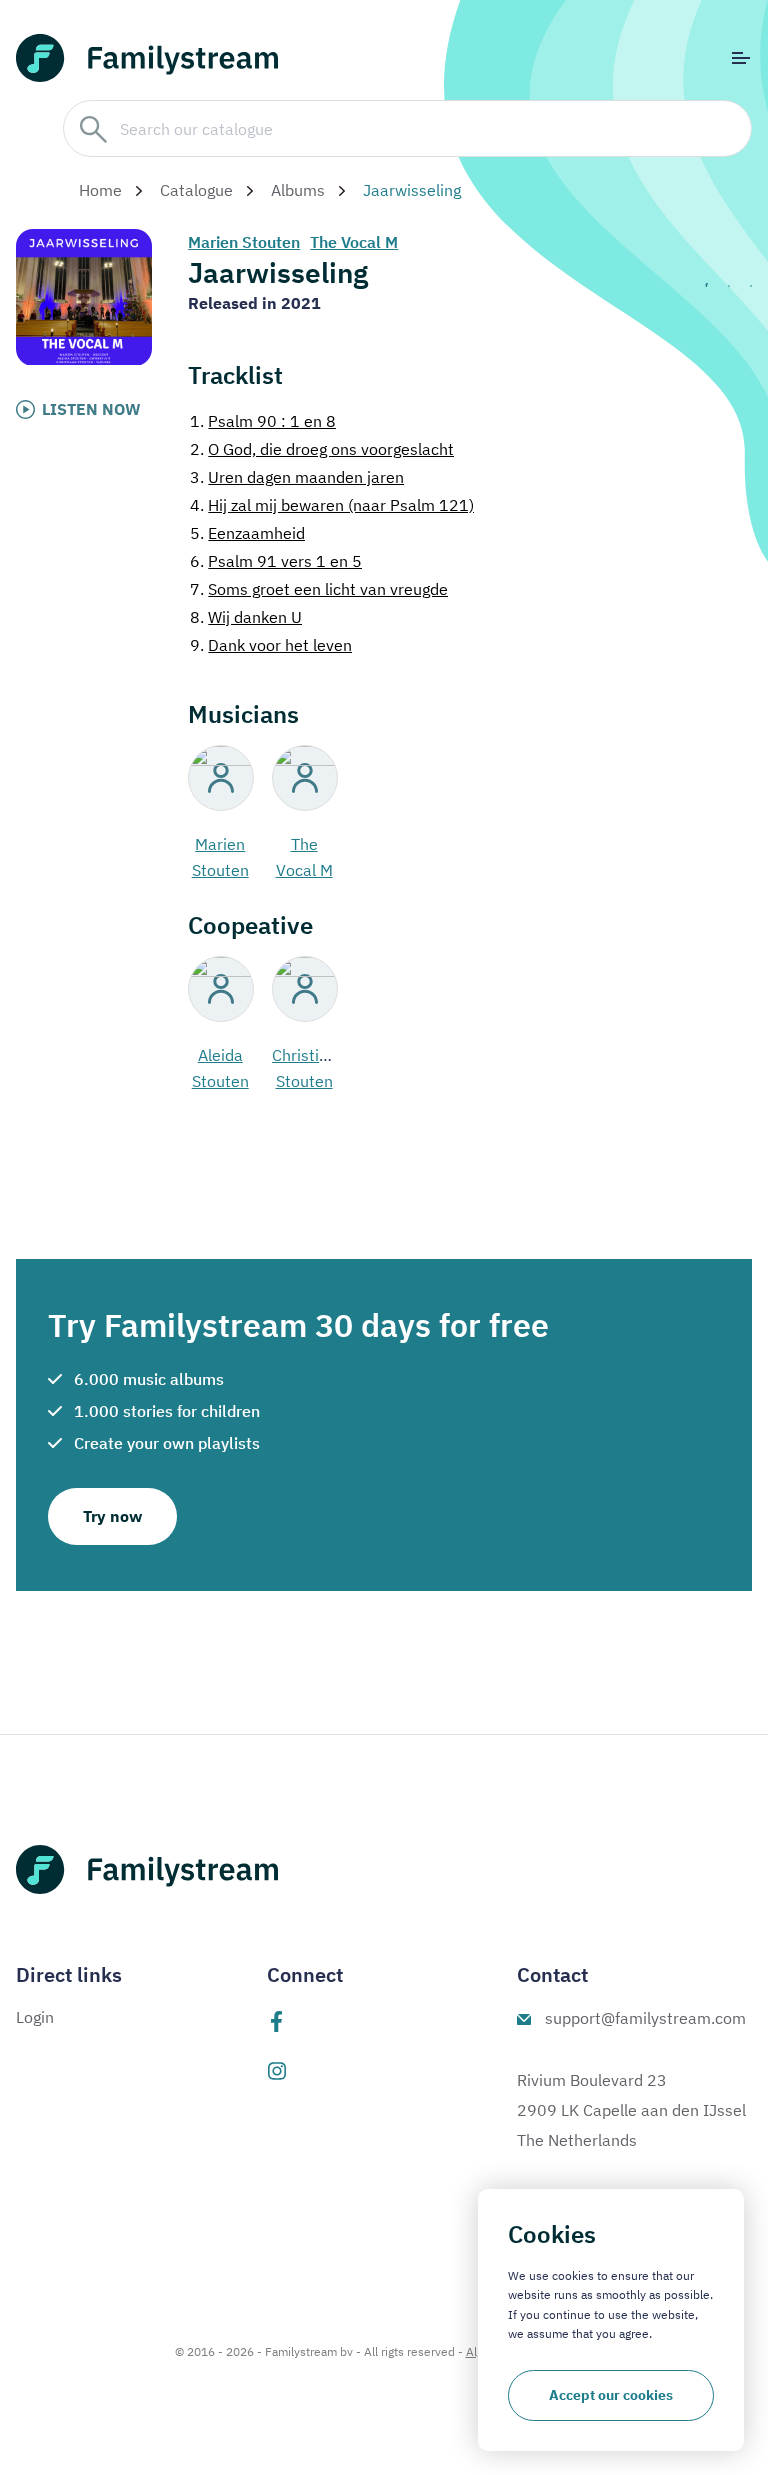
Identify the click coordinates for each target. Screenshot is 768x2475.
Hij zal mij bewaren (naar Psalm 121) (332, 505)
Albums (298, 190)
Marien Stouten (244, 242)
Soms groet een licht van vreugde (319, 589)
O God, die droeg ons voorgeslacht (322, 449)
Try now (112, 1516)
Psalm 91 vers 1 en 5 (276, 561)
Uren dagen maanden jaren (297, 477)
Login (35, 2017)
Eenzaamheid (247, 533)
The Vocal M (354, 242)
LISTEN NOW (91, 409)
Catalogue (196, 190)
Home (100, 190)
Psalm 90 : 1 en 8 (263, 421)
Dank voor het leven (271, 645)
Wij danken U (246, 617)
